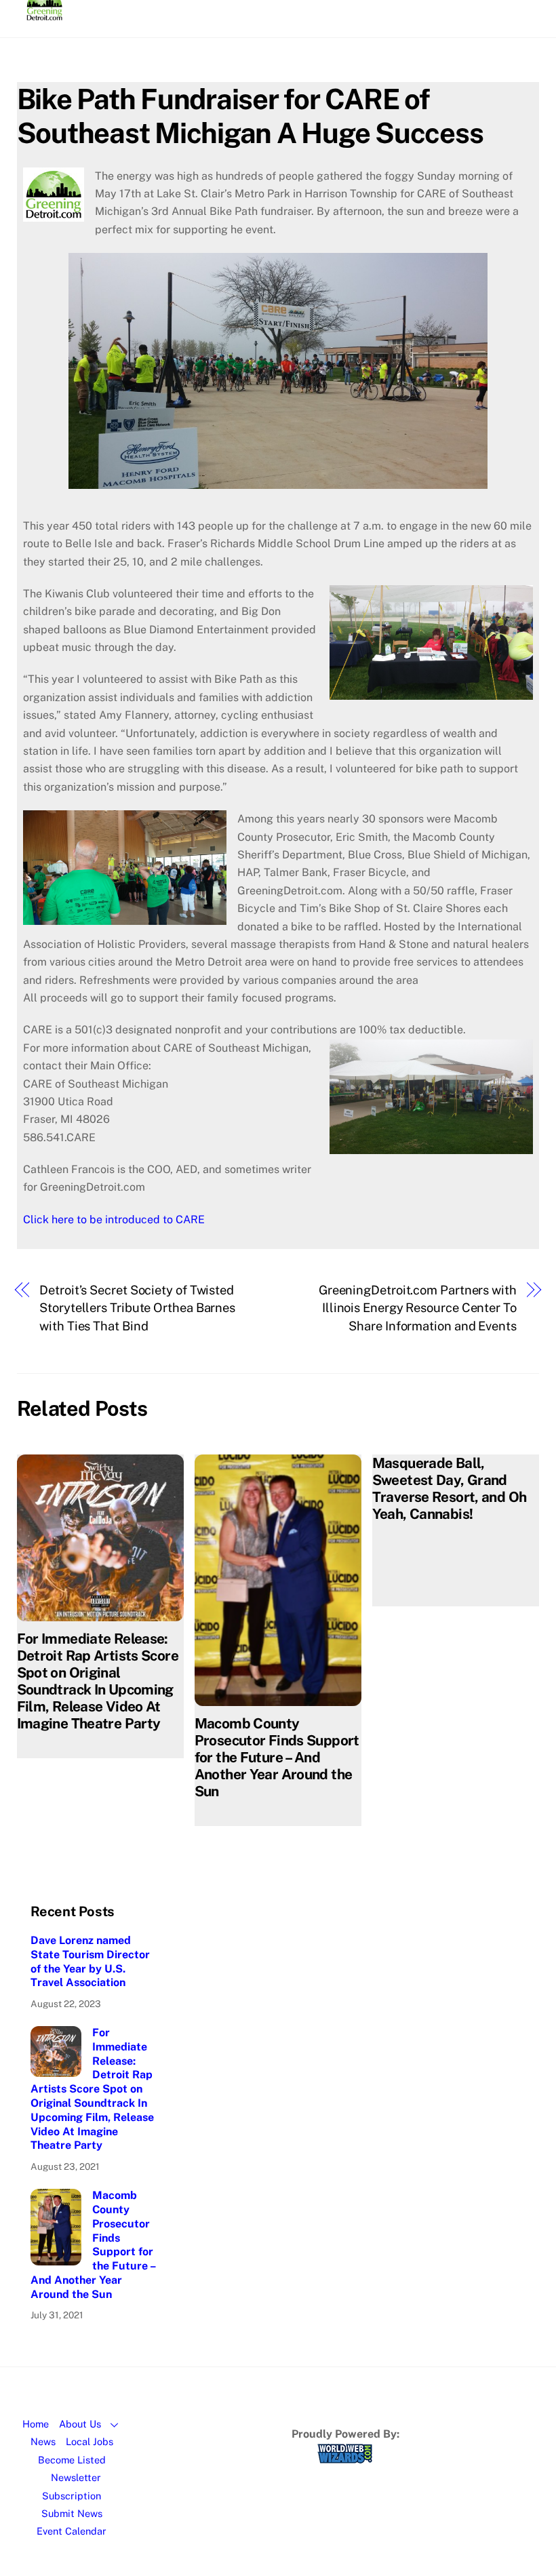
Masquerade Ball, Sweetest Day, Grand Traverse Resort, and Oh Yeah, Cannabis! (450, 1488)
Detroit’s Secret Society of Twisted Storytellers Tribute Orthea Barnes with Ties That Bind (137, 1308)
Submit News (72, 2513)
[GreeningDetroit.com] (44, 14)
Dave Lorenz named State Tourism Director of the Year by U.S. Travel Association (90, 1961)
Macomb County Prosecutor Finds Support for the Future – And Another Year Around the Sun (277, 1757)
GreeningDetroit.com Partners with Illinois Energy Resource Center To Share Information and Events (418, 1308)
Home (36, 2424)
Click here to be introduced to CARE (114, 1220)
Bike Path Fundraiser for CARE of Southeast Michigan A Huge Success (250, 116)
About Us (80, 2424)
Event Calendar (72, 2531)
